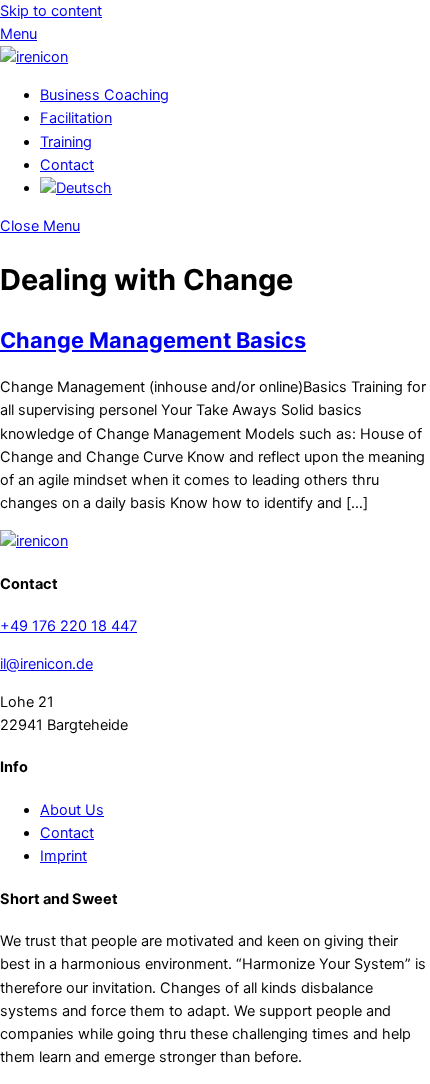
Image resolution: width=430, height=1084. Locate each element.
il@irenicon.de (46, 664)
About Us (72, 810)
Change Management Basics (153, 340)
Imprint (63, 856)
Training (66, 142)
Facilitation (76, 118)
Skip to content (51, 11)
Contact (67, 165)
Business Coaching (104, 95)
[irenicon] (34, 57)
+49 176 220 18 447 (68, 626)
